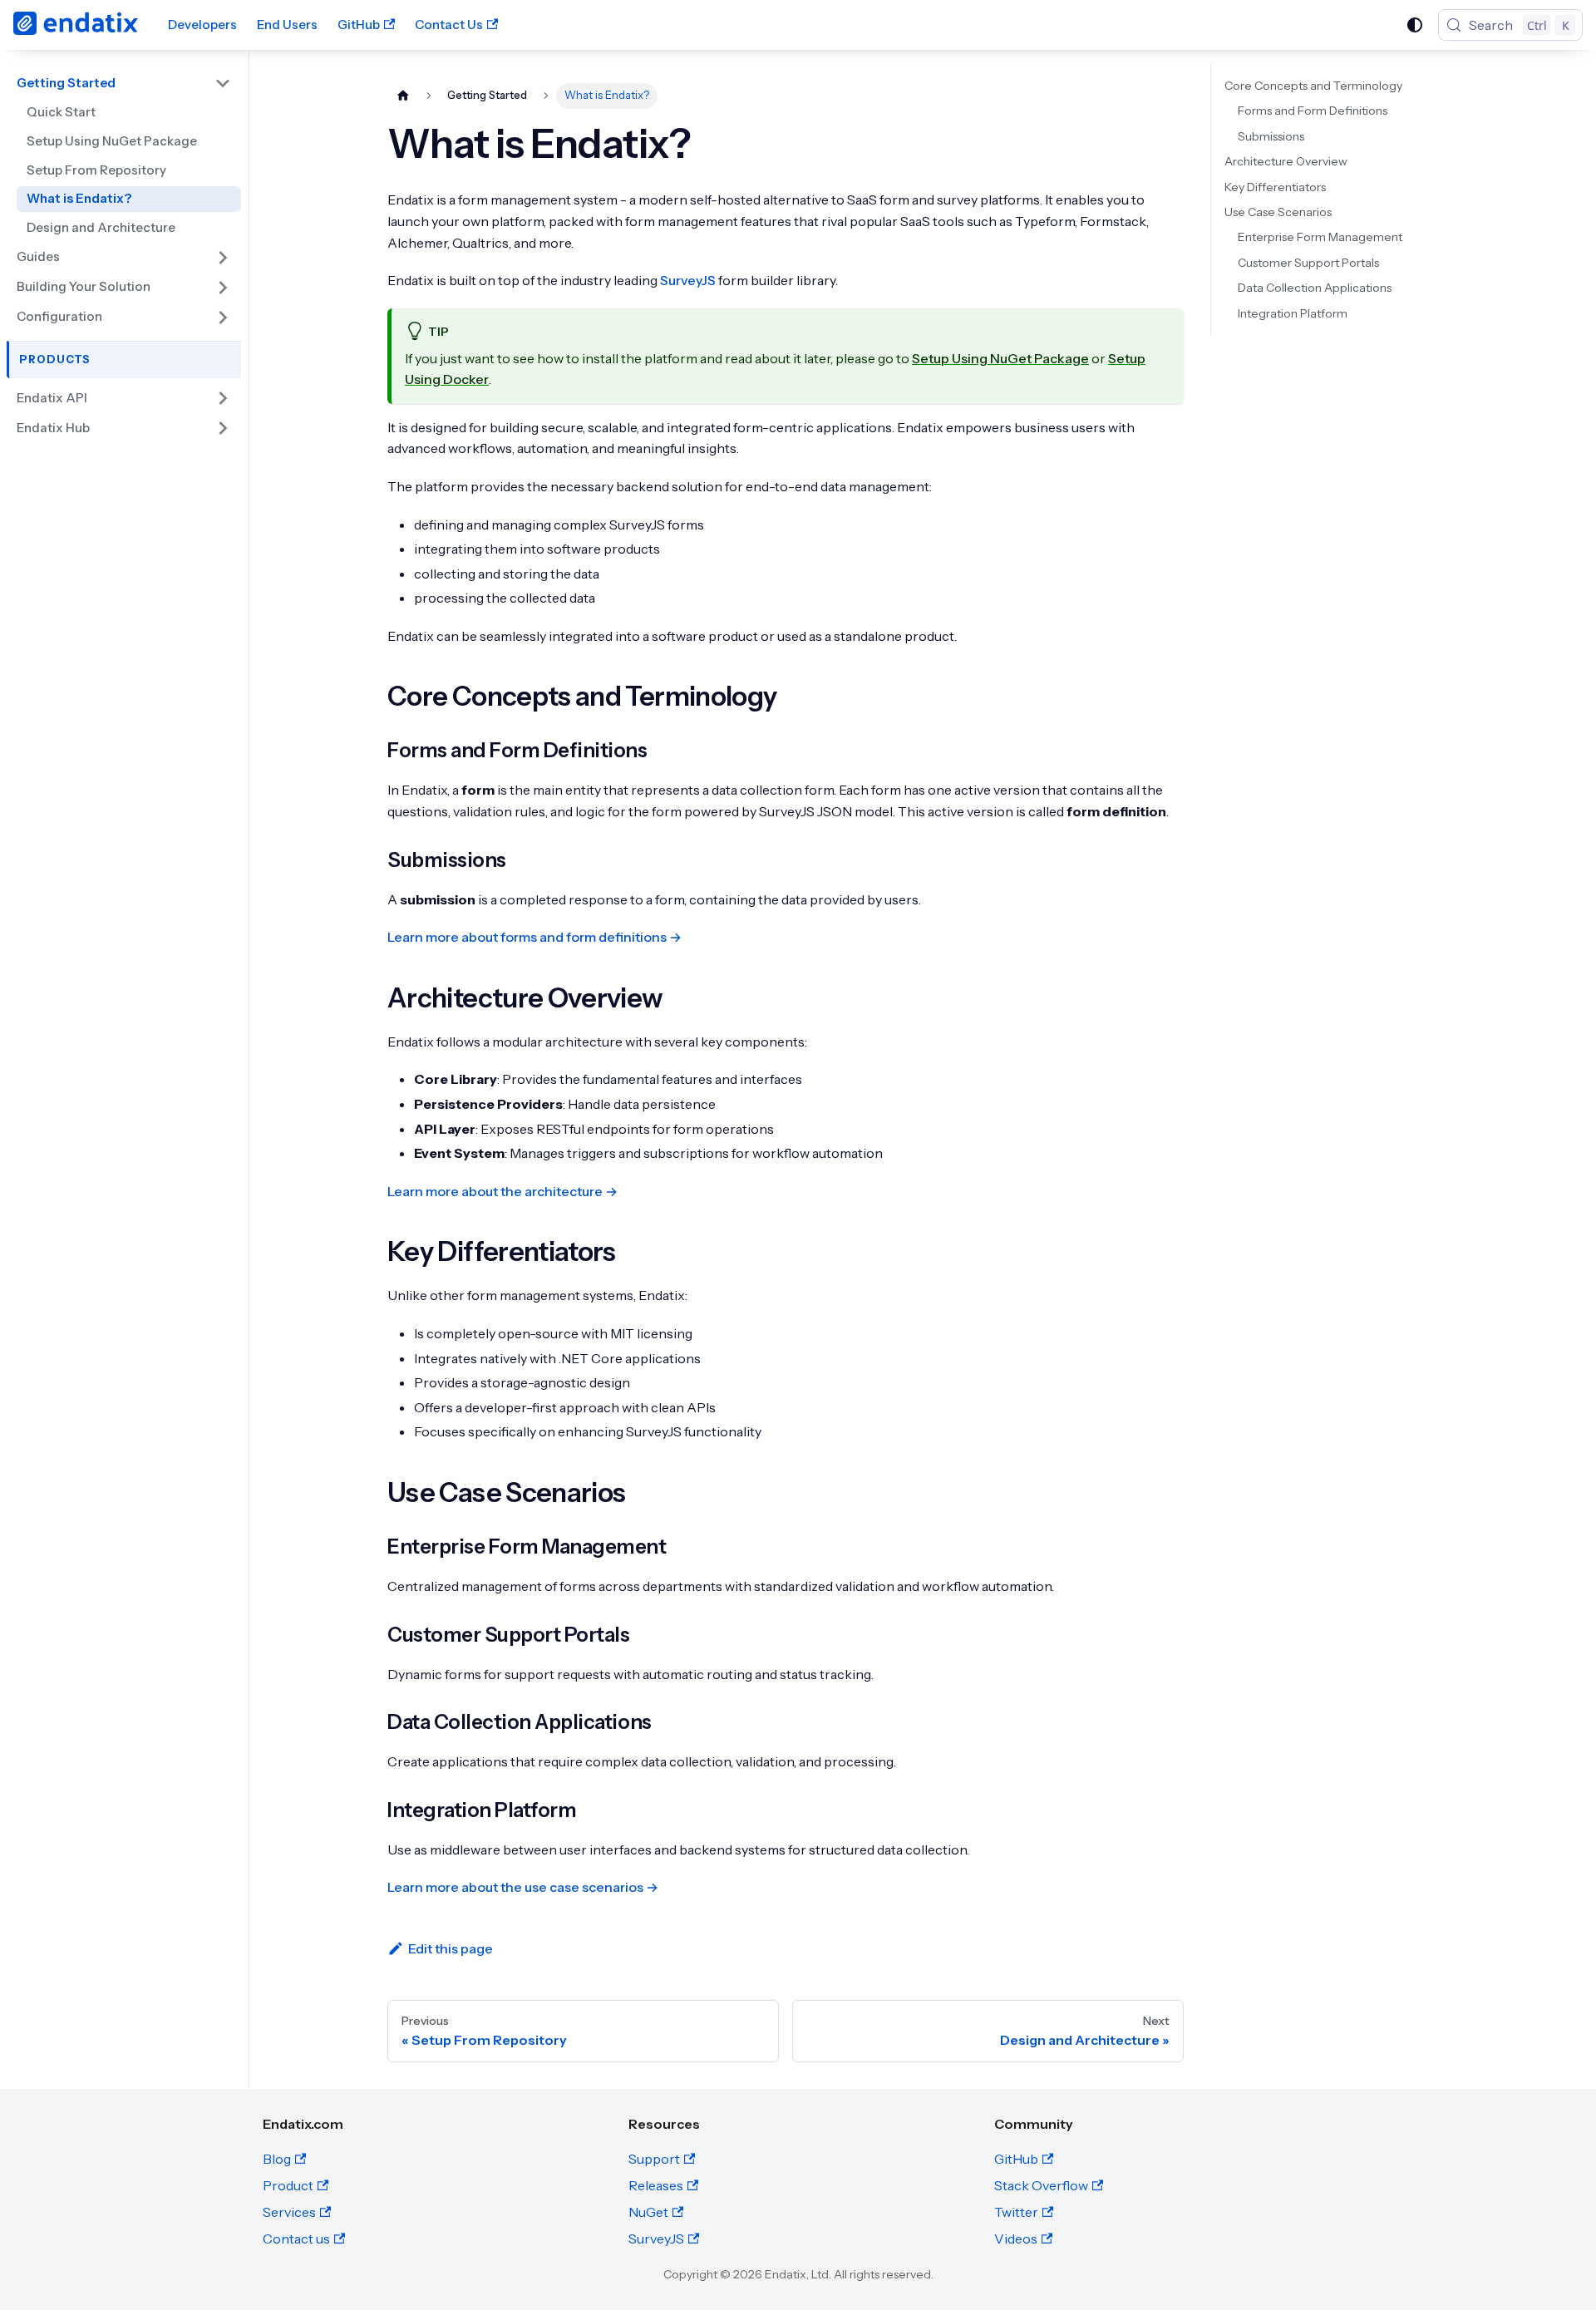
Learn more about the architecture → (502, 1191)
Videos (1016, 2239)
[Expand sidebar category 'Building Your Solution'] (223, 288)
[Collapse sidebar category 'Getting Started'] (223, 83)
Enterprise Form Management (1320, 237)
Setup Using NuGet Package (1000, 358)
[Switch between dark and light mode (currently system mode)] (1415, 25)
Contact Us (449, 25)
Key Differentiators (1275, 187)
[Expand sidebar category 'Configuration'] (223, 318)
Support (654, 2159)
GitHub (359, 25)
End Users (287, 25)
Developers (202, 25)
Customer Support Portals (1308, 263)
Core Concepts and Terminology (1313, 86)
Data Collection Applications (1315, 288)
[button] (124, 398)
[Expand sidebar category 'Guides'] (223, 258)
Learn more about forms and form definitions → (534, 937)
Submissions (1271, 136)
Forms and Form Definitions (1313, 111)
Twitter (1016, 2212)
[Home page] (403, 96)
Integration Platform (1293, 313)
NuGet (648, 2212)
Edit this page (451, 1948)
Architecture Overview (1286, 161)
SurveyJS (688, 280)
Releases (656, 2185)
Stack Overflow (1041, 2185)
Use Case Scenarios (1278, 212)
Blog (277, 2159)
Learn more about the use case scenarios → (523, 1887)
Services (289, 2212)
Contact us (296, 2239)
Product (288, 2185)
